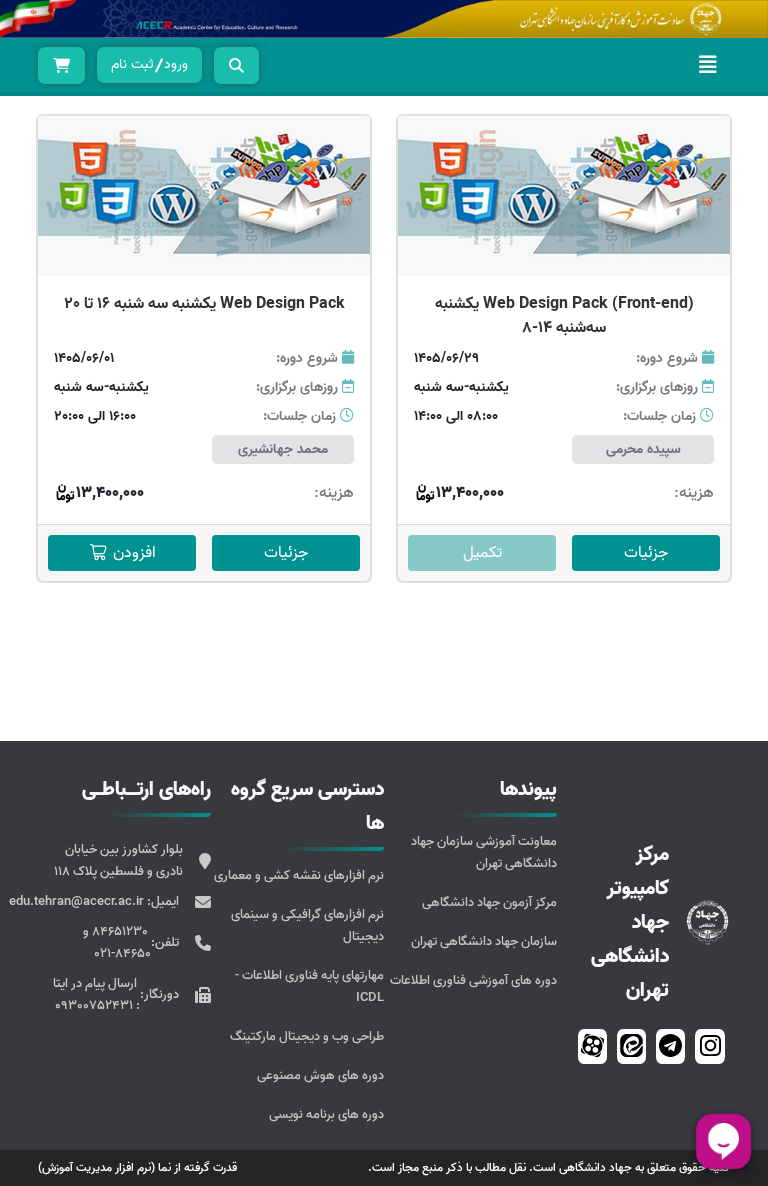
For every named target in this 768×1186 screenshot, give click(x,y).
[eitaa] (631, 1046)
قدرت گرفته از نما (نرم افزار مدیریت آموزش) (137, 1167)
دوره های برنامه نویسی (326, 1114)
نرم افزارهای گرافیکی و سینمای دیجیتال (307, 925)
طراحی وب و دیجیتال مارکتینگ (307, 1036)
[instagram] (710, 1046)
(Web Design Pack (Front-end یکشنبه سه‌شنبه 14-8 (564, 316)
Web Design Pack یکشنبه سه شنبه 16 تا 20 (204, 304)
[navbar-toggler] (708, 65)
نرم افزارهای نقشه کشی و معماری (299, 875)
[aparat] (592, 1046)
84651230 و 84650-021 (117, 942)
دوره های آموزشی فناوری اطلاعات (473, 980)
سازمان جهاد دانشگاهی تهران (484, 941)
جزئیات (646, 553)
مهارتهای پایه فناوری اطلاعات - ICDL (309, 986)
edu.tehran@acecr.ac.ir (78, 901)
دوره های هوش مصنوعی (320, 1075)
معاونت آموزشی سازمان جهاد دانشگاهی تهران (484, 852)
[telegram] (670, 1046)
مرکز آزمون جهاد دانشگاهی (489, 902)
